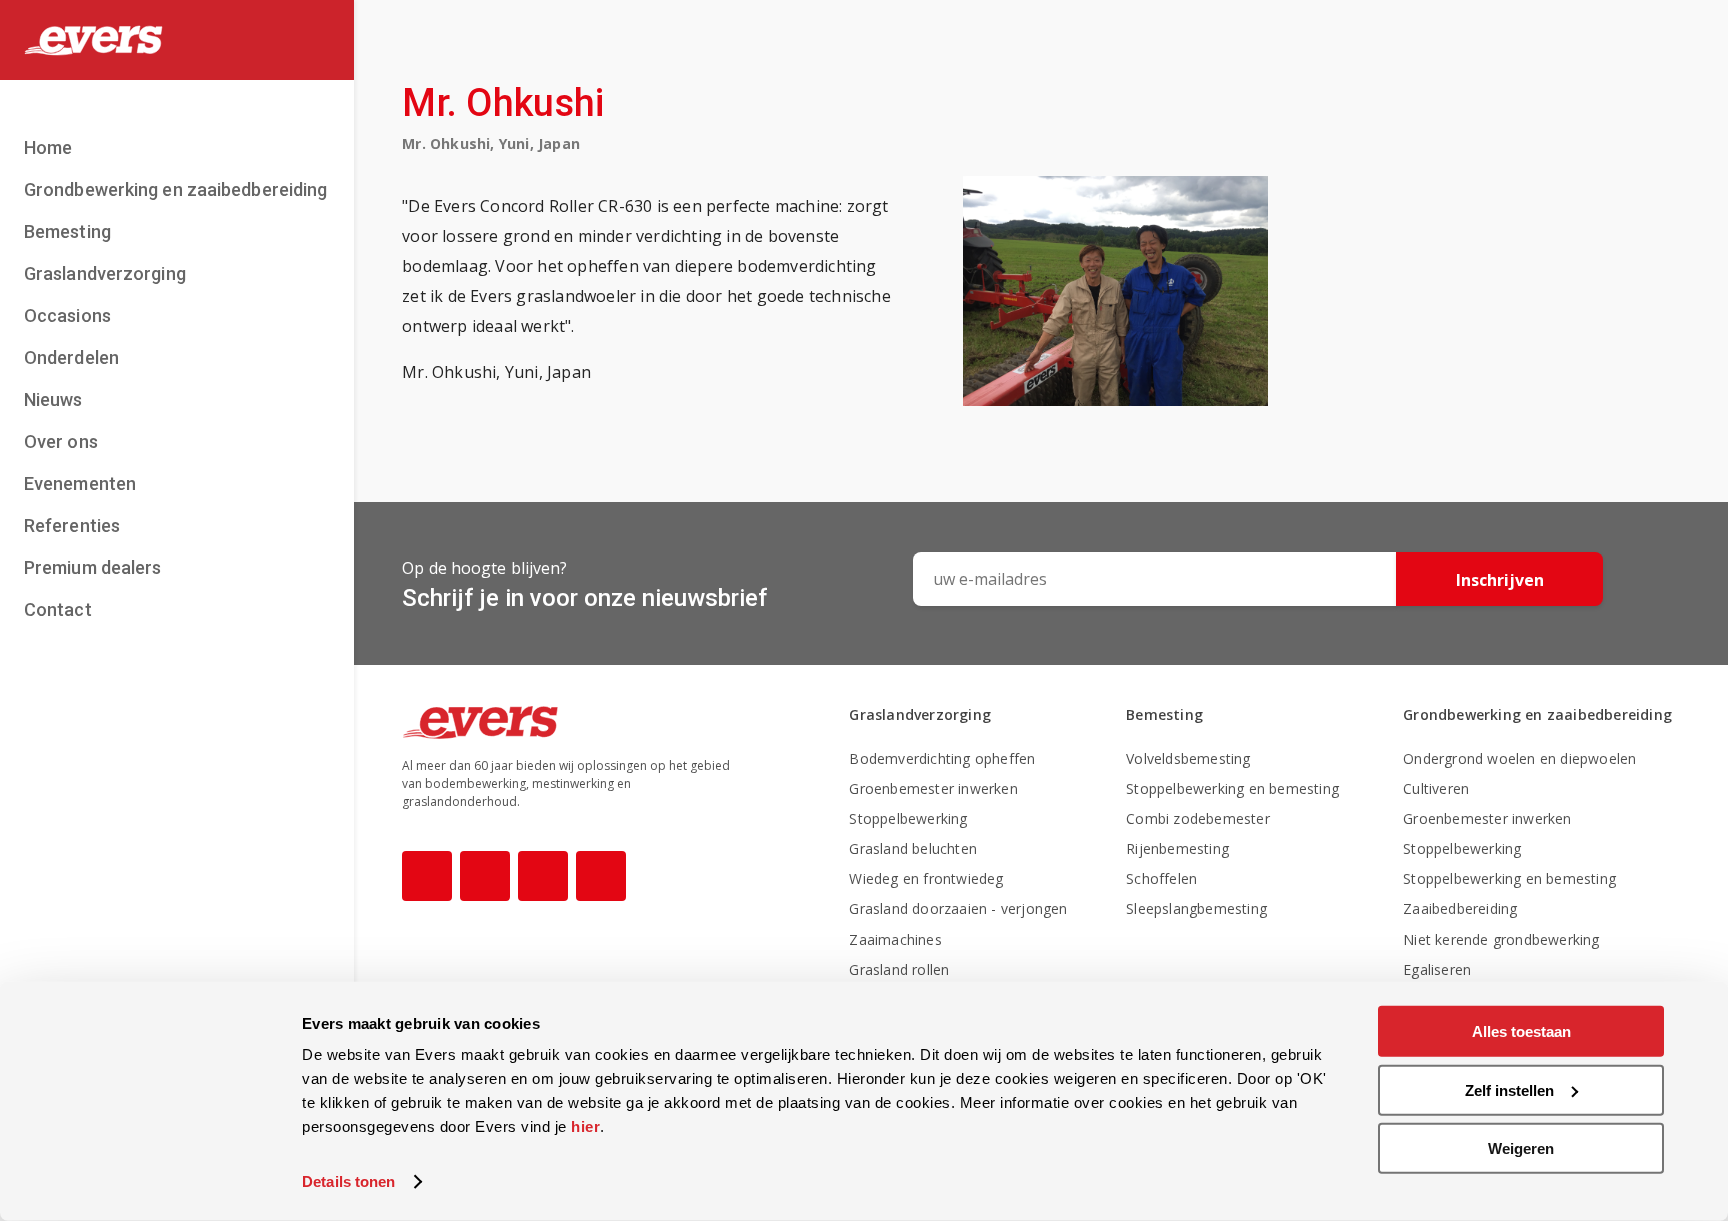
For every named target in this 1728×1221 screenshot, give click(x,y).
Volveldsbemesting (1188, 758)
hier (585, 1126)
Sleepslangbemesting (1196, 908)
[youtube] (543, 876)
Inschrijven (1500, 580)
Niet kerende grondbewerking (1501, 939)
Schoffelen (1161, 878)
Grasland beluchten (913, 848)
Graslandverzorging (105, 273)
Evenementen (80, 483)
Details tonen (348, 1181)
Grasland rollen (899, 969)
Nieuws (53, 399)
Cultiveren (1436, 788)
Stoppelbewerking (908, 818)
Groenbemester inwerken (933, 788)
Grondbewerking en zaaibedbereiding (175, 189)
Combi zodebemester (1198, 818)
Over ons (61, 441)
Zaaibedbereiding (1460, 908)
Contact (58, 609)
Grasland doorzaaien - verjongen (958, 908)
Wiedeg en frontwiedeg (926, 878)
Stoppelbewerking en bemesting (1232, 788)
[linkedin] (601, 876)
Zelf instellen (1509, 1089)
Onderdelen (71, 357)
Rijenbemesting (1177, 848)
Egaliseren (1437, 969)
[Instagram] (485, 876)
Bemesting (67, 231)
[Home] (177, 40)
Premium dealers (93, 567)
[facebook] (427, 876)
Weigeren (1521, 1148)
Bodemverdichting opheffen (942, 758)
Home (48, 147)
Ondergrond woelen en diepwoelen (1519, 758)
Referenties (72, 525)
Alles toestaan (1521, 1031)
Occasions (67, 315)
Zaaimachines (895, 939)
